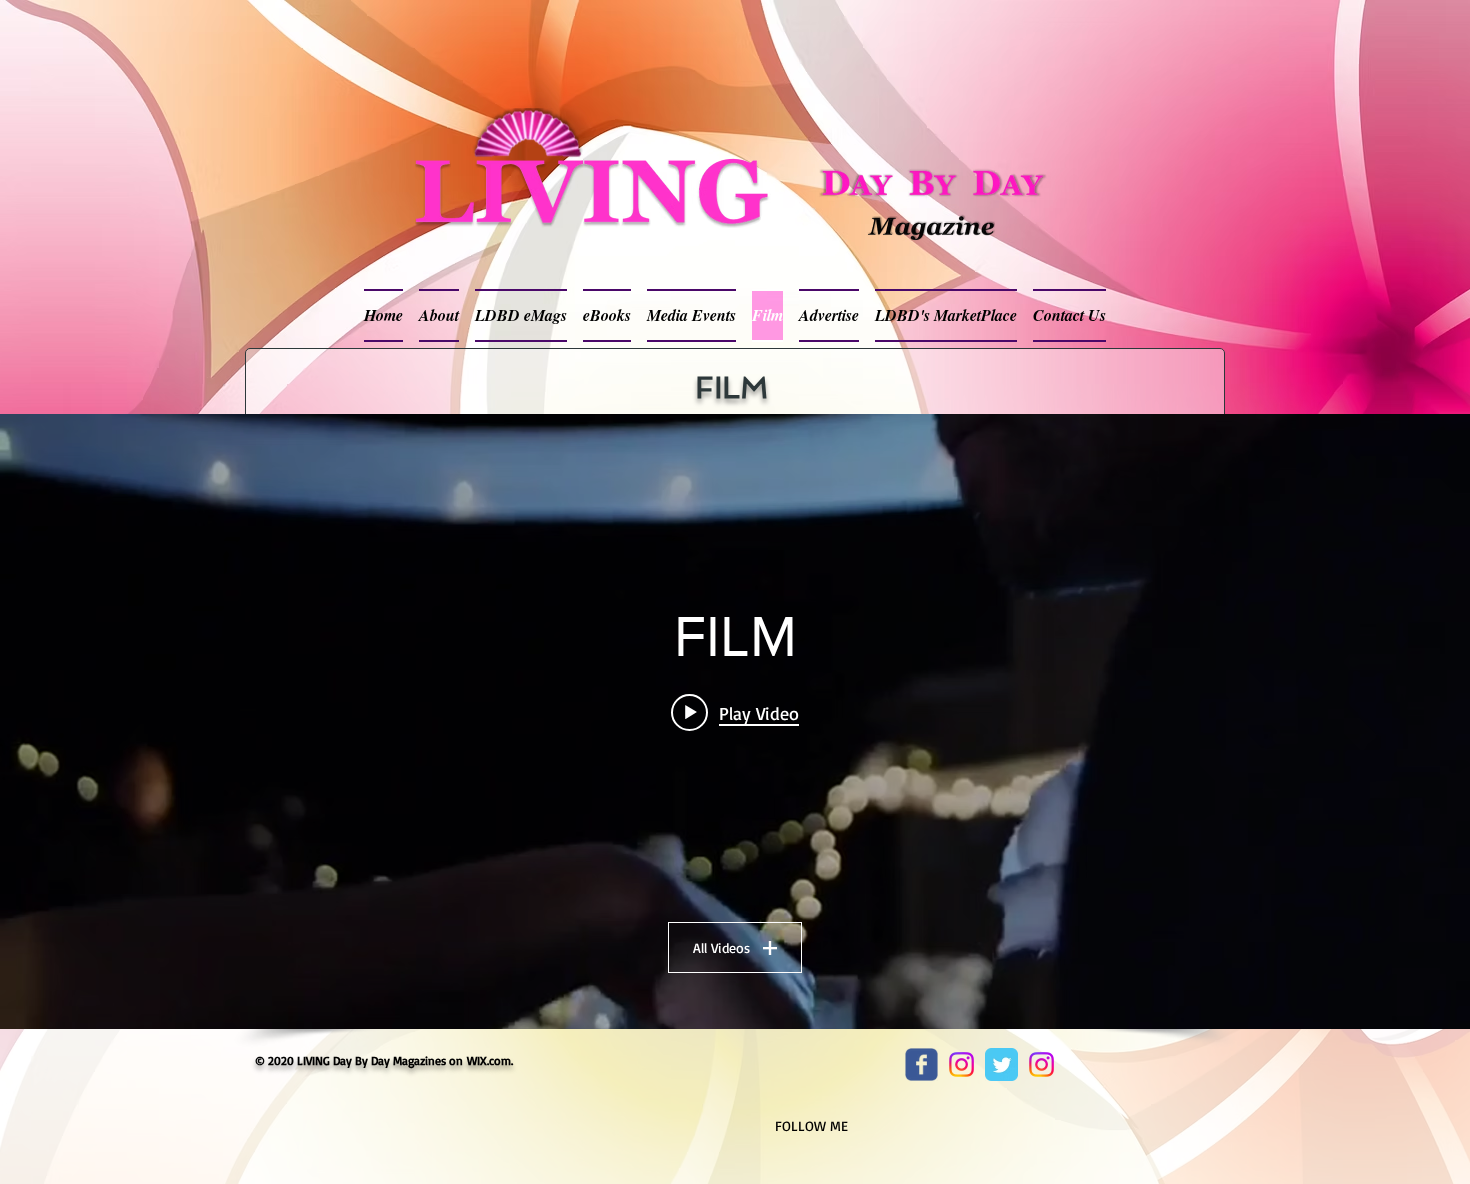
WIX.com (489, 1060)
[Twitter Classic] (1001, 1064)
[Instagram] (961, 1064)
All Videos (721, 947)
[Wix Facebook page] (921, 1064)
